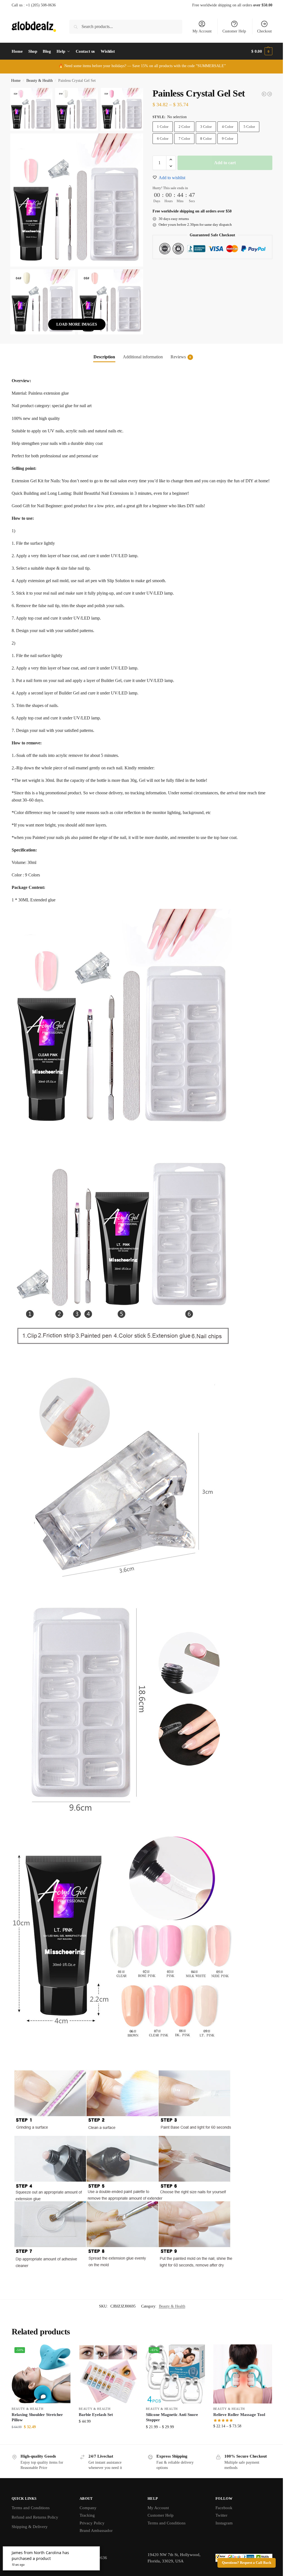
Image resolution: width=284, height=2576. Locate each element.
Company (87, 2510)
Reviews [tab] (179, 353)
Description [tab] (102, 353)
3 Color (204, 127)
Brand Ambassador (95, 2533)
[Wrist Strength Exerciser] (260, 94)
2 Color (182, 127)
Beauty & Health (40, 81)
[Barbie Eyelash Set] (107, 2377)
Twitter (218, 2518)
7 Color (182, 139)
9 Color (225, 139)
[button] (258, 51)
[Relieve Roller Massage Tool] (265, 94)
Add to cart (222, 163)
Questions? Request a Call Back (242, 2563)
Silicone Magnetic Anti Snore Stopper (170, 2420)
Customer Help (230, 31)
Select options (41, 2441)
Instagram (221, 2525)
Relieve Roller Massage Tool (236, 2417)
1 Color (160, 127)
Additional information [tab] (141, 353)
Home (16, 81)
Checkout (260, 31)
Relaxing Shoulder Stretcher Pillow (37, 2420)
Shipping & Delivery (30, 2529)
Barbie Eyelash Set (95, 2417)
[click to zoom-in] (76, 198)
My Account (198, 31)
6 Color (160, 139)
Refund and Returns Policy (35, 2519)
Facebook (221, 2510)
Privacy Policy (91, 2525)
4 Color (225, 127)
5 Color (247, 127)
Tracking (86, 2518)
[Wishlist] (61, 2356)
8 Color (204, 139)
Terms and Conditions (31, 2510)
